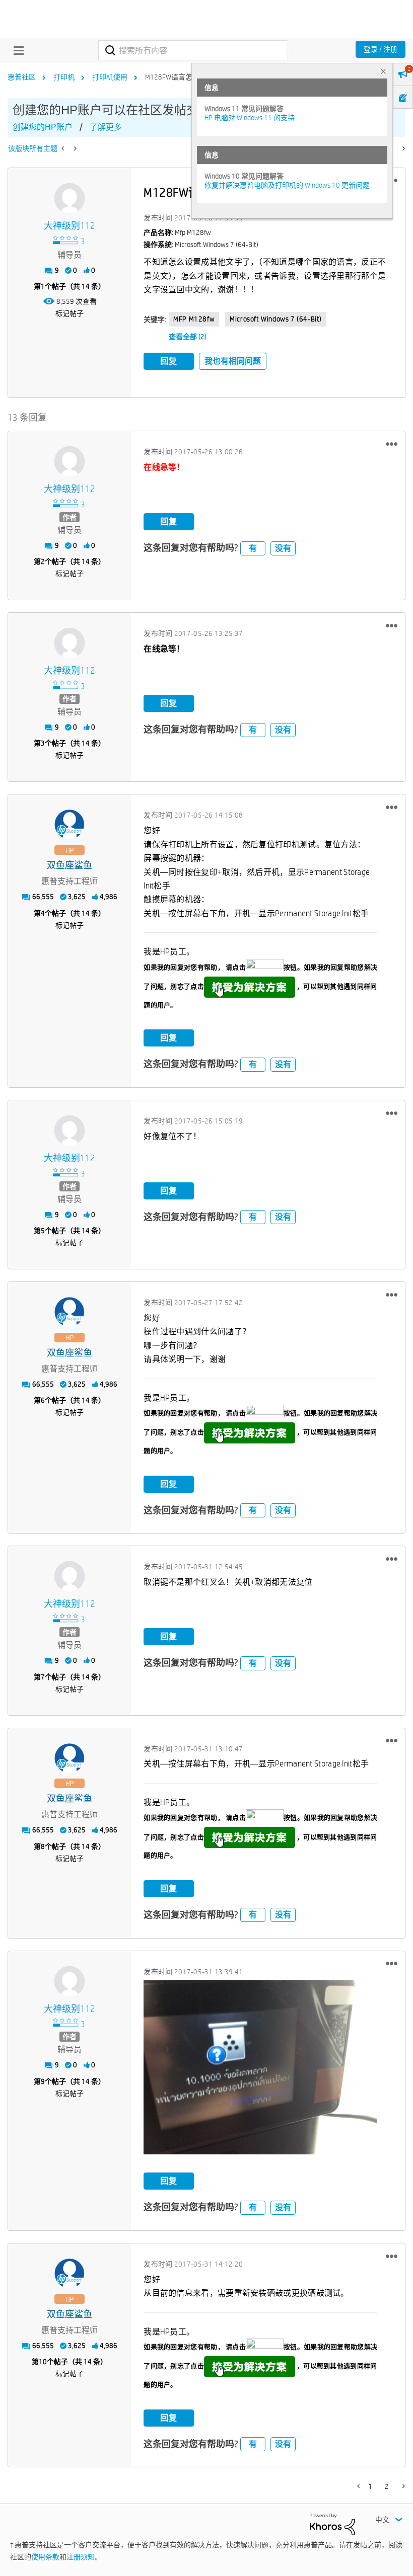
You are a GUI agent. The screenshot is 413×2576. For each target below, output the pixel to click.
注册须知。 (84, 2557)
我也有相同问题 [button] (233, 361)
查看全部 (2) (188, 337)
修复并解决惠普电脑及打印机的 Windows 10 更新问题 (287, 185)
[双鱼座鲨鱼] (70, 825)
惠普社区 (22, 77)
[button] (392, 444)
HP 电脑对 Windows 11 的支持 (250, 118)
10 (43, 2362)
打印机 (64, 77)
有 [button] (253, 548)
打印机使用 (110, 77)
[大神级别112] (70, 198)
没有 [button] (283, 548)
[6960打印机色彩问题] (74, 148)
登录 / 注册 (381, 49)
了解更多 (106, 127)
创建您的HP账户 (43, 127)
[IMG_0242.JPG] (260, 2067)
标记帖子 (70, 313)
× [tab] (383, 71)
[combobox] (193, 50)
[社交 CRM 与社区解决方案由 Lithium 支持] (332, 2524)
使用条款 (45, 2557)
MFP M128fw (194, 319)
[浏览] (16, 50)
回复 (169, 361)
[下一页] (403, 148)
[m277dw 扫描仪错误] (64, 148)
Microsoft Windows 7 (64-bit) (276, 319)
